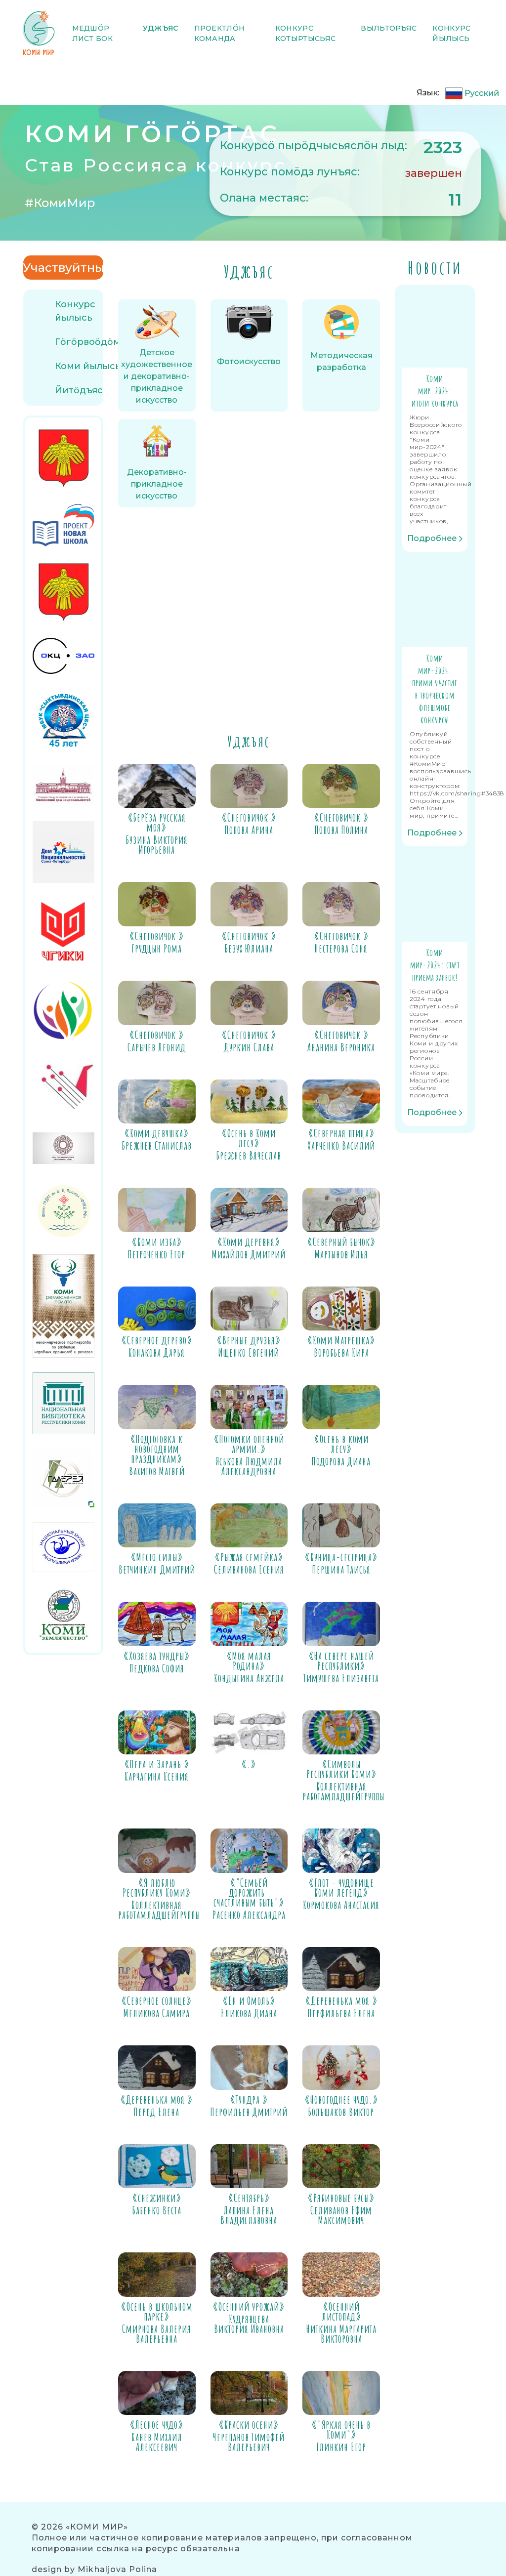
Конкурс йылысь (451, 33)
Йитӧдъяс (79, 390)
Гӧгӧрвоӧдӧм (88, 342)
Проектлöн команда (220, 33)
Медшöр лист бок (92, 33)
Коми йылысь (88, 366)
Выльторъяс (389, 28)
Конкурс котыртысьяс (305, 33)
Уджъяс (161, 28)
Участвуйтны (63, 268)
